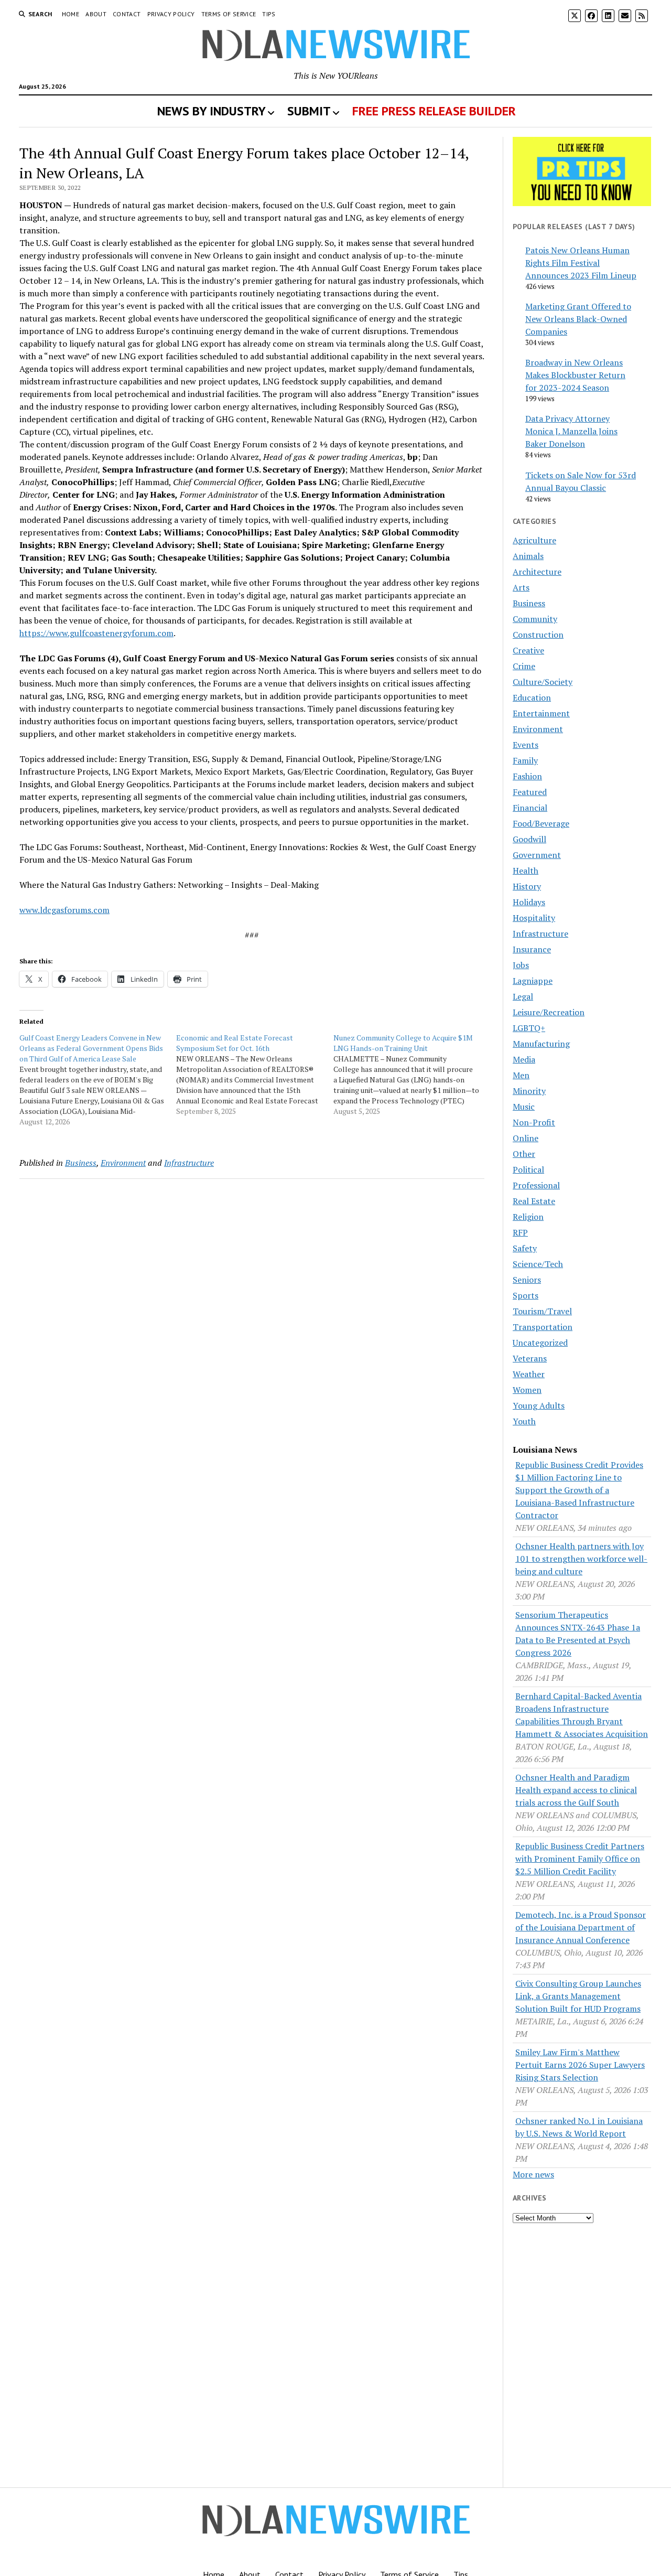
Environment (123, 1163)
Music (524, 1107)
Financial (530, 808)
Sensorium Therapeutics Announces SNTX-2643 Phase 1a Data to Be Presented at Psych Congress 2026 (578, 1634)
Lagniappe (533, 981)
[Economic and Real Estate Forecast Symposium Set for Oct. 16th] (255, 1075)
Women (527, 1390)
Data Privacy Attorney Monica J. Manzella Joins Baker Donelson (571, 431)
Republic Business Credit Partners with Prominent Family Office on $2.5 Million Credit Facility (580, 1859)
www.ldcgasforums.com (64, 910)
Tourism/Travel (542, 1311)
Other (524, 1154)
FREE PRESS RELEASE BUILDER (434, 111)
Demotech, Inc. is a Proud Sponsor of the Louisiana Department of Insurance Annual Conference (581, 1927)
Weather (529, 1374)
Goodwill (529, 839)
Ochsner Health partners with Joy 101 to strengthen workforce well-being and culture (581, 1559)
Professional (536, 1185)
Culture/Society (543, 682)
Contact (127, 14)
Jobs (521, 965)
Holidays (529, 902)
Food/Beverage (541, 823)
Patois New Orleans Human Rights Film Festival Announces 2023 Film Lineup (581, 263)
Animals (528, 556)
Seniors (527, 1280)
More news (533, 2174)
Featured (530, 792)
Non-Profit (534, 1122)
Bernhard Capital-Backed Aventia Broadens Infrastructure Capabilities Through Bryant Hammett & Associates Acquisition (582, 1715)
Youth (524, 1421)
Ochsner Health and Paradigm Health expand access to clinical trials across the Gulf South (576, 1790)
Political (528, 1169)
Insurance (532, 949)
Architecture (537, 572)
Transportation (543, 1327)
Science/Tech (538, 1264)
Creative (528, 650)
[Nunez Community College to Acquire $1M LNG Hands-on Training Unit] (412, 1075)
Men (521, 1075)
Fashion (527, 776)
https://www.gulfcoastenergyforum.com (96, 633)
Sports (526, 1295)
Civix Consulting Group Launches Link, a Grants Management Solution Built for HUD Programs (578, 1996)
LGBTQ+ (529, 1028)
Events (526, 745)
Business (81, 1163)
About (96, 14)
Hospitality (534, 918)
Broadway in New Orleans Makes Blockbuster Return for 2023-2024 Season (575, 375)
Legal (523, 996)
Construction (538, 635)
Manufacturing (541, 1044)
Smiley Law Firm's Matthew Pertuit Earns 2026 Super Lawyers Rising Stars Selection (580, 2065)
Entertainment (541, 713)
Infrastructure (189, 1163)
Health (526, 871)
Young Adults (539, 1405)
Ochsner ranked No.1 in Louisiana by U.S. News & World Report (579, 2127)
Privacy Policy (171, 14)
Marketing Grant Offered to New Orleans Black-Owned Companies (578, 319)
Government (537, 855)
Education (532, 697)
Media (524, 1059)
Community (535, 619)
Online (526, 1138)
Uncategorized (540, 1343)
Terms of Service (229, 14)
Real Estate (534, 1201)
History (527, 886)
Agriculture (534, 540)
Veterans (530, 1358)
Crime (524, 666)
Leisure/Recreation (549, 1012)
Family (525, 760)
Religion (528, 1217)
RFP (520, 1232)
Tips (269, 14)
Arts (521, 587)
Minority (529, 1091)
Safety (525, 1248)
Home (71, 14)
